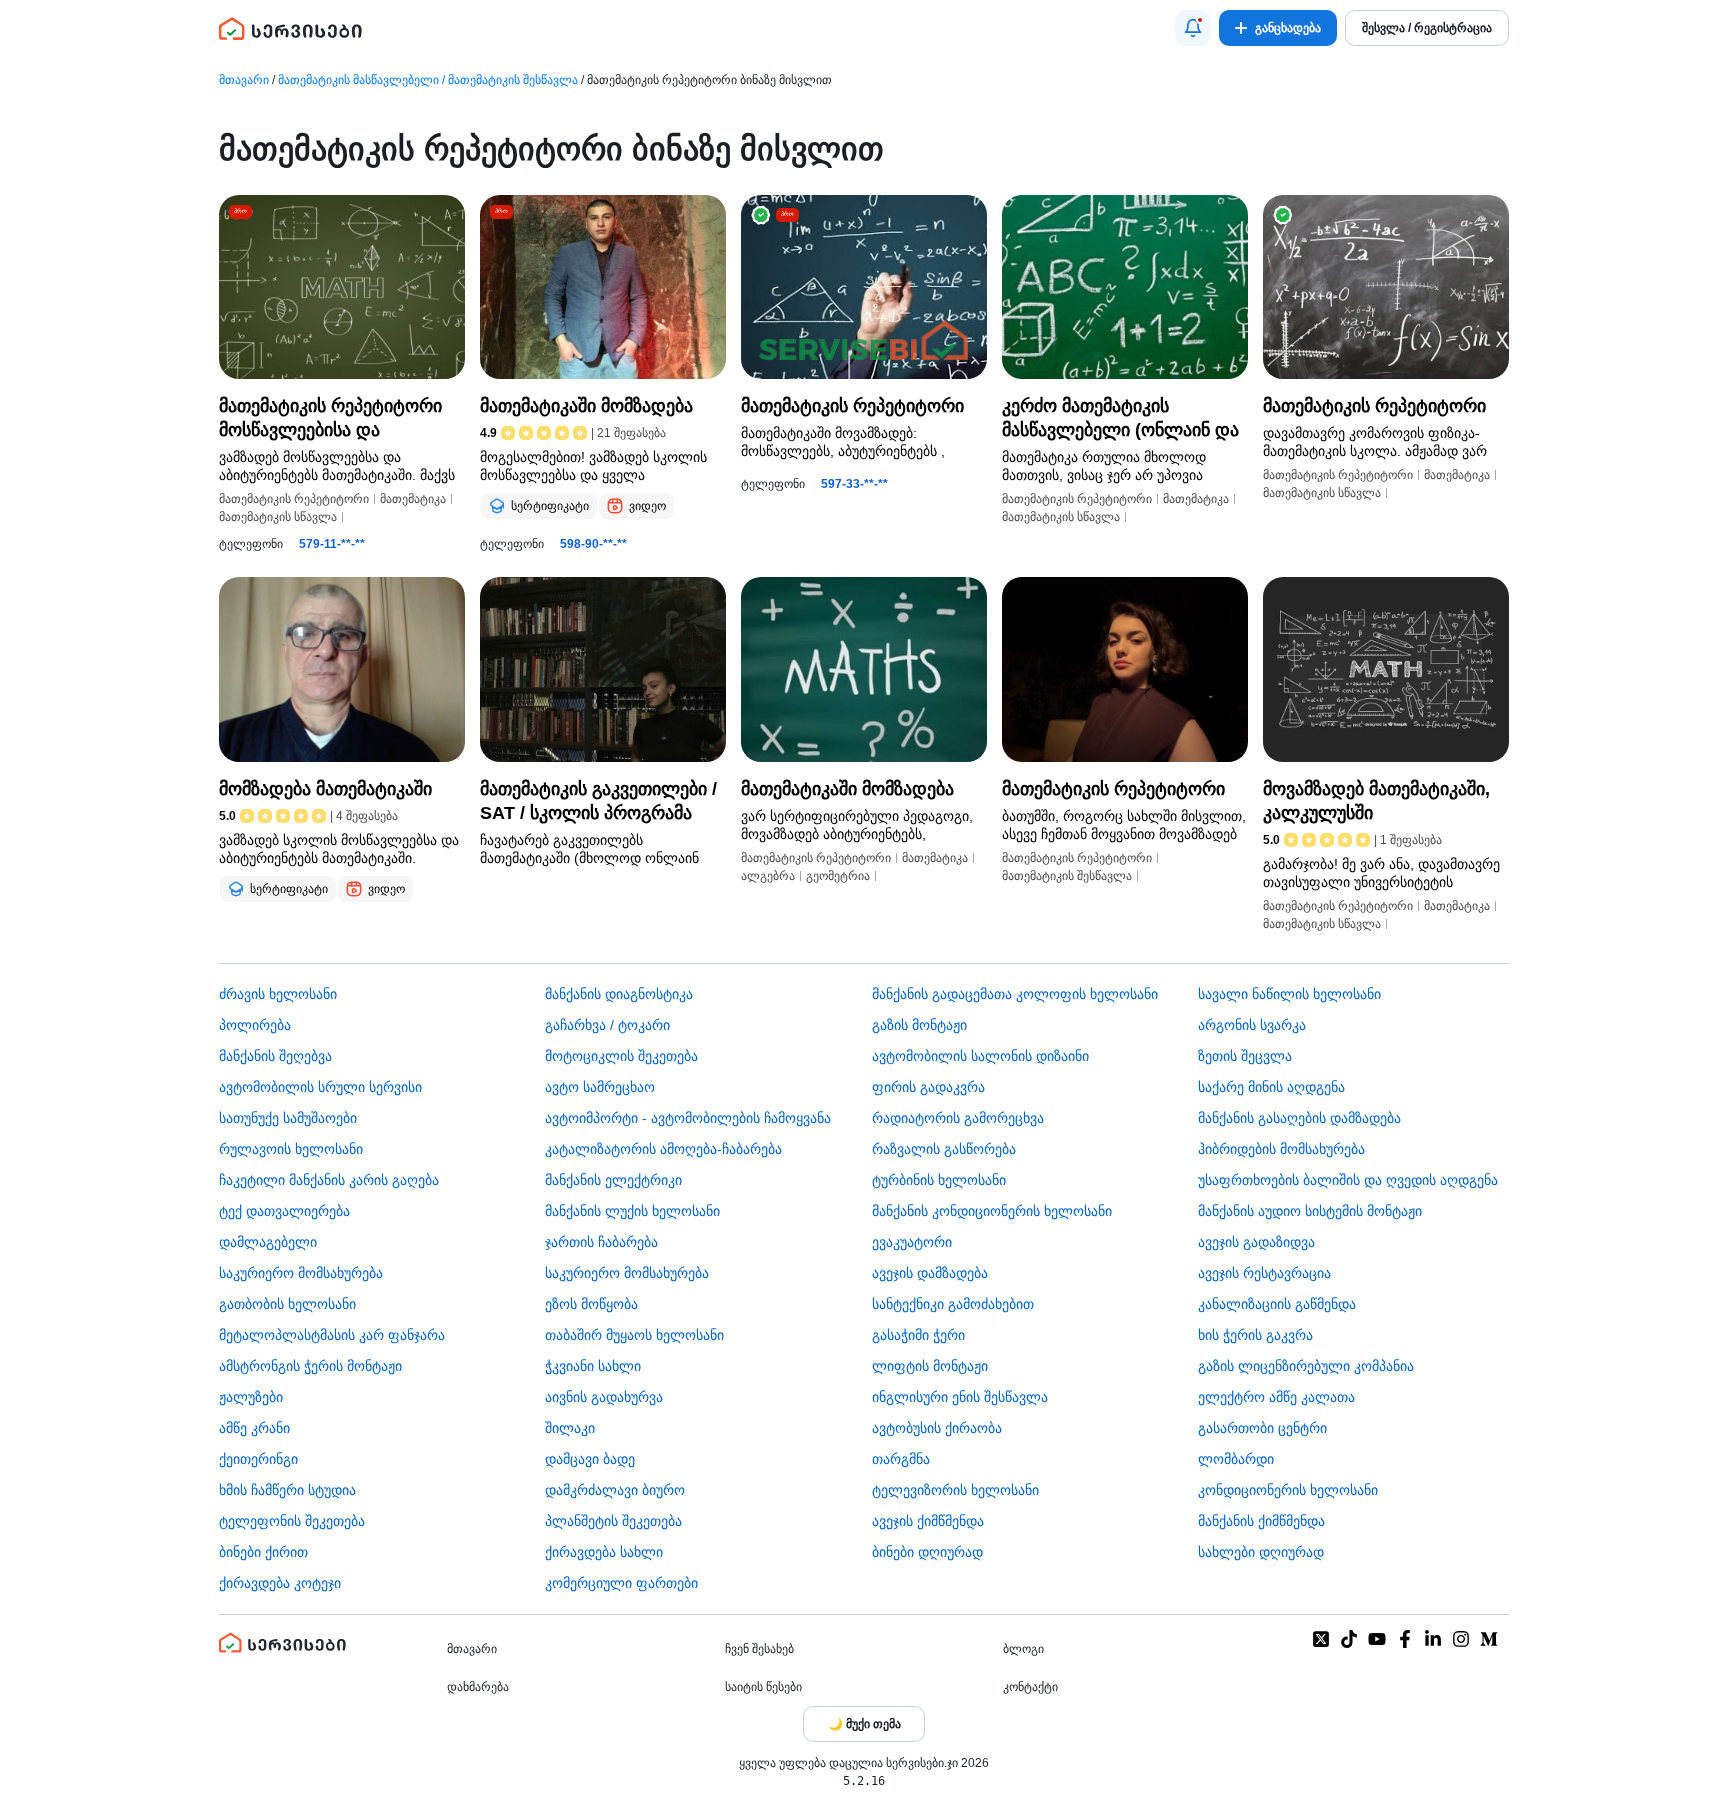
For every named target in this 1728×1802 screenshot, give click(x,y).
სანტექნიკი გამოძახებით (953, 1304)
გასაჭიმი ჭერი (918, 1335)
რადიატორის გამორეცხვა (958, 1118)
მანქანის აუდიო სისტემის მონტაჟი (1310, 1211)
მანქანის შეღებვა (275, 1056)
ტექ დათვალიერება (284, 1211)
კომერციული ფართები (621, 1583)
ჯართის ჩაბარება (601, 1242)
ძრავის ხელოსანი (278, 994)
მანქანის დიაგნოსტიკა (619, 994)
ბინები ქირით (263, 1552)
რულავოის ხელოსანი (291, 1149)
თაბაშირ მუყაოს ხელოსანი (634, 1335)
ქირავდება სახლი (604, 1552)
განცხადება (1288, 28)
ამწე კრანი (254, 1428)
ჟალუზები (251, 1397)
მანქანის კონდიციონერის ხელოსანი (992, 1211)
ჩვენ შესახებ (759, 1649)
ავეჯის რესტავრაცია (1264, 1273)
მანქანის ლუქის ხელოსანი (632, 1211)
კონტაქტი (1030, 1687)
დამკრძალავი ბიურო (615, 1490)
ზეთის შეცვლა (1245, 1056)
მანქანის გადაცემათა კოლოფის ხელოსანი (1015, 994)
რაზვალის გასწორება (944, 1149)
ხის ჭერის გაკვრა (1255, 1335)
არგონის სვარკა (1252, 1025)
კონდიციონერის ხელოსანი (1288, 1490)
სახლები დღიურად (1261, 1552)
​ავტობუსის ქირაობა (937, 1428)
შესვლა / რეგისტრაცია (1427, 28)
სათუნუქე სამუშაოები (288, 1118)
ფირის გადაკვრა (928, 1087)
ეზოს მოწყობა (591, 1304)
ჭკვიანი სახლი (593, 1366)
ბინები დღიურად (927, 1552)
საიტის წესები (763, 1687)
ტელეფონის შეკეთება (292, 1521)
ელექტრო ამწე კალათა (1276, 1397)
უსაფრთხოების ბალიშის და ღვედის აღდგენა (1348, 1180)
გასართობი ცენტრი (1262, 1428)
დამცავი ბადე (590, 1459)
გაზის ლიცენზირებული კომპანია (1306, 1366)
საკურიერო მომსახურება (301, 1273)
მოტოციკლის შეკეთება (621, 1056)
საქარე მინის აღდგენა (1271, 1087)
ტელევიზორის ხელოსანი (955, 1490)
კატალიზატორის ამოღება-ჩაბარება (663, 1149)
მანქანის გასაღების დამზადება (1299, 1118)
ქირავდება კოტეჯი (280, 1583)
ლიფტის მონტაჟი (930, 1366)
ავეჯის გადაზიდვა (1256, 1242)
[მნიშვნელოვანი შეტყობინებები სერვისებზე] (1193, 28)
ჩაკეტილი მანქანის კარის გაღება (329, 1180)
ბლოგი (1023, 1649)
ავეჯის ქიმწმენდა (928, 1521)
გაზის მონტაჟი (919, 1025)
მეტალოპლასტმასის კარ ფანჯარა (332, 1335)
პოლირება (255, 1025)
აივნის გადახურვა (604, 1397)
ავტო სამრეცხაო (600, 1087)
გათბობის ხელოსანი (287, 1304)
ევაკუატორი (912, 1242)
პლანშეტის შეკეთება (613, 1521)
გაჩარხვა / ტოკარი (607, 1025)
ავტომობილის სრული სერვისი (320, 1087)
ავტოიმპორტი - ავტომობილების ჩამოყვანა (688, 1118)
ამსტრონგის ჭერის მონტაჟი (310, 1366)
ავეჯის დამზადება (930, 1273)
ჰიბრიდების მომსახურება (1281, 1149)
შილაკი (570, 1428)
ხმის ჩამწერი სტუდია (287, 1490)
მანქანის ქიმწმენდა (1261, 1521)
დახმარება (478, 1687)
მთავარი (244, 80)
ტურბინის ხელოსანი (939, 1180)
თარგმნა (901, 1459)
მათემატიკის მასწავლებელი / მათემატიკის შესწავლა (428, 80)
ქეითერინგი (258, 1459)
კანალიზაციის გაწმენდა (1277, 1304)
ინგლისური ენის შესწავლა (960, 1397)
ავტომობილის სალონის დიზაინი (980, 1056)
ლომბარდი (1236, 1459)
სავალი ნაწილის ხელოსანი (1289, 994)
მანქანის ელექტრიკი (613, 1180)
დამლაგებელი (268, 1242)
